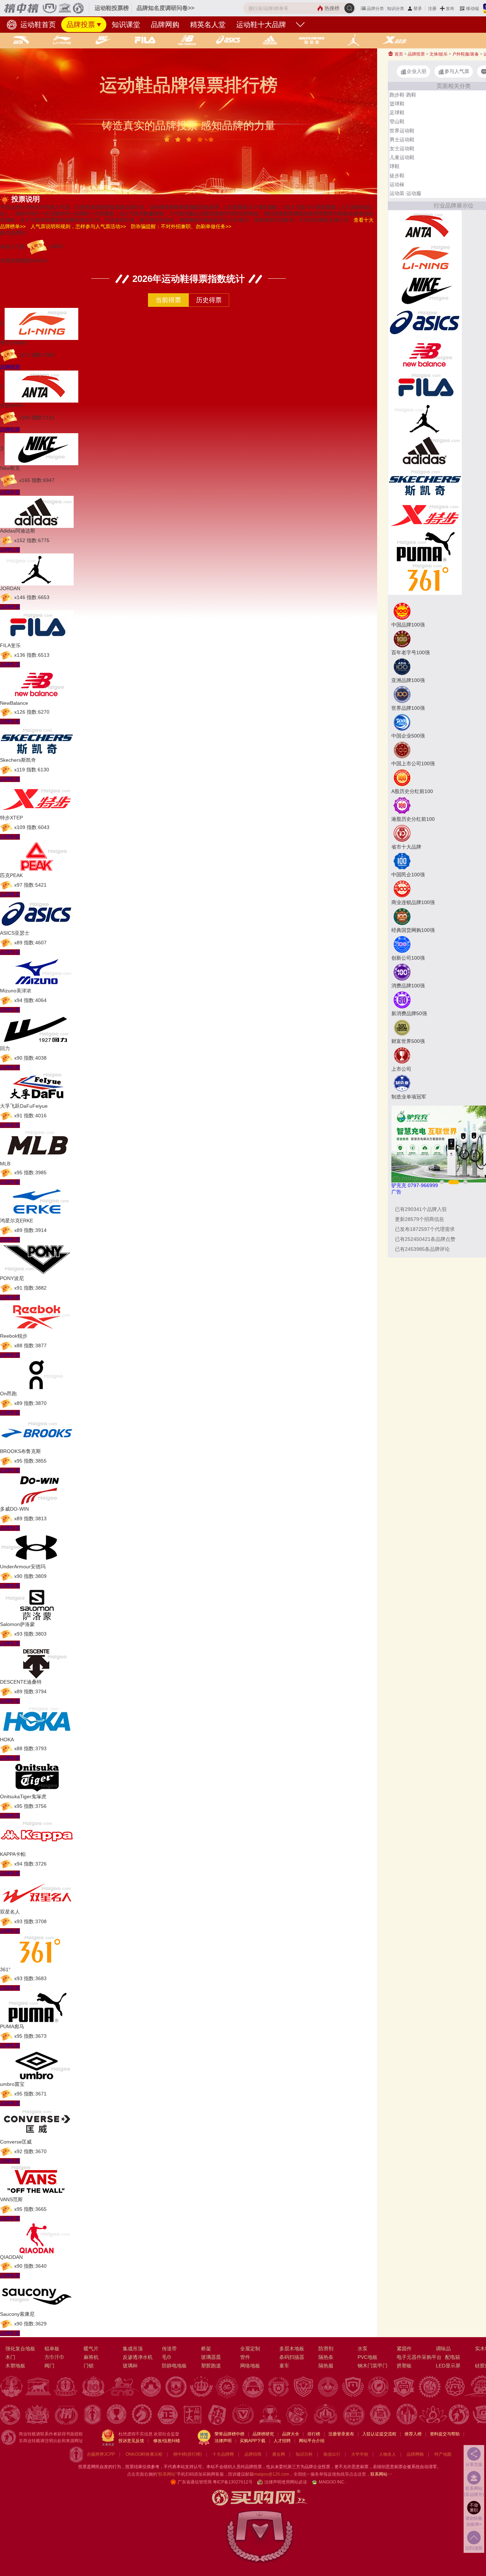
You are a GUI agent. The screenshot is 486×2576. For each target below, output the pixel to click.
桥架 (206, 2349)
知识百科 (304, 2454)
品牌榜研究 (263, 2434)
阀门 (49, 2366)
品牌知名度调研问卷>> (165, 8)
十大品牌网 (223, 2454)
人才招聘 (282, 2441)
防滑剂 (326, 2349)
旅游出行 (332, 2454)
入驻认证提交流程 (379, 2434)
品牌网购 (165, 25)
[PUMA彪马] (425, 546)
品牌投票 (81, 25)
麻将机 (91, 2357)
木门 (10, 2357)
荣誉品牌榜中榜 (229, 2434)
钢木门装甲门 (373, 2366)
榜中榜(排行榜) (187, 2454)
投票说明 (26, 199)
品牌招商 (253, 2454)
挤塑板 (404, 2366)
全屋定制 (250, 2349)
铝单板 (52, 2349)
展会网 (279, 2454)
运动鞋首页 (37, 25)
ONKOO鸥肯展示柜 (144, 2454)
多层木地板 (292, 2349)
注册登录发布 (341, 2434)
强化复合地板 (20, 2349)
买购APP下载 (253, 2441)
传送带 (169, 2349)
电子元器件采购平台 (419, 2357)
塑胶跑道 (211, 2366)
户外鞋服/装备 (466, 54)
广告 (396, 1192)
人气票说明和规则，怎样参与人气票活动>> (78, 226)
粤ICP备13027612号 (233, 2482)
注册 (432, 9)
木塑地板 (15, 2366)
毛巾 (167, 2357)
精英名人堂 (208, 25)
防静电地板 (174, 2366)
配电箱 (453, 2357)
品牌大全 (291, 2434)
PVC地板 (368, 2357)
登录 (418, 9)
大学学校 (360, 2454)
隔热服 (326, 2366)
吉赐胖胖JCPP (101, 2454)
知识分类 (396, 9)
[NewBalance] (425, 354)
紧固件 (404, 2349)
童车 (284, 2366)
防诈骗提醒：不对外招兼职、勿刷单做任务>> (181, 226)
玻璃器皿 (211, 2357)
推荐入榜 (413, 2434)
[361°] (425, 578)
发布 (450, 9)
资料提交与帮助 (445, 2434)
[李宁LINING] (425, 258)
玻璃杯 (130, 2366)
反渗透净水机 (138, 2357)
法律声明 (223, 2441)
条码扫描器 (292, 2357)
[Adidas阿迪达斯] (425, 450)
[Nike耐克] (425, 290)
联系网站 (381, 2474)
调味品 (443, 2349)
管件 (245, 2357)
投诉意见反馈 (131, 2441)
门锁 (89, 2366)
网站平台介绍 (312, 2441)
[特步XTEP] (425, 514)
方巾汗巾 (54, 2357)
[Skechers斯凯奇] (425, 482)
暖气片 (91, 2349)
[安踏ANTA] (425, 226)
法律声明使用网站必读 (286, 2482)
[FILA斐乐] (425, 386)
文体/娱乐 (439, 54)
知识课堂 (126, 25)
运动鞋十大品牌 (261, 25)
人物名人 (387, 2454)
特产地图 (443, 2454)
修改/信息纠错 (167, 2441)
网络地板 (250, 2366)
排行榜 (314, 2434)
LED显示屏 (448, 2366)
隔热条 (326, 2357)
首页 (398, 54)
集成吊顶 (133, 2349)
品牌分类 (375, 9)
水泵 (363, 2349)
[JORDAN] (425, 418)
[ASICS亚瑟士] (425, 322)
